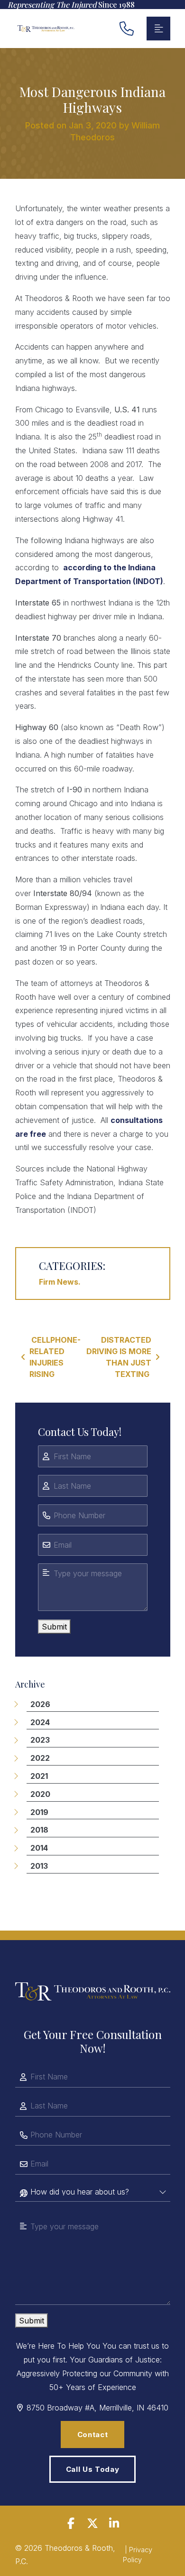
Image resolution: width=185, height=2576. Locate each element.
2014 (39, 1848)
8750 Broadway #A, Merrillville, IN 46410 (97, 2408)
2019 (39, 1812)
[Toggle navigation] (158, 29)
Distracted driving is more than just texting (119, 1357)
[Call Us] (127, 29)
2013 (39, 1866)
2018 (39, 1830)
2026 (40, 1704)
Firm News (59, 1282)
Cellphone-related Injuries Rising (55, 1357)
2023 (40, 1740)
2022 (40, 1758)
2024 (40, 1722)
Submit (54, 1627)
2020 (40, 1794)
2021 (39, 1776)
